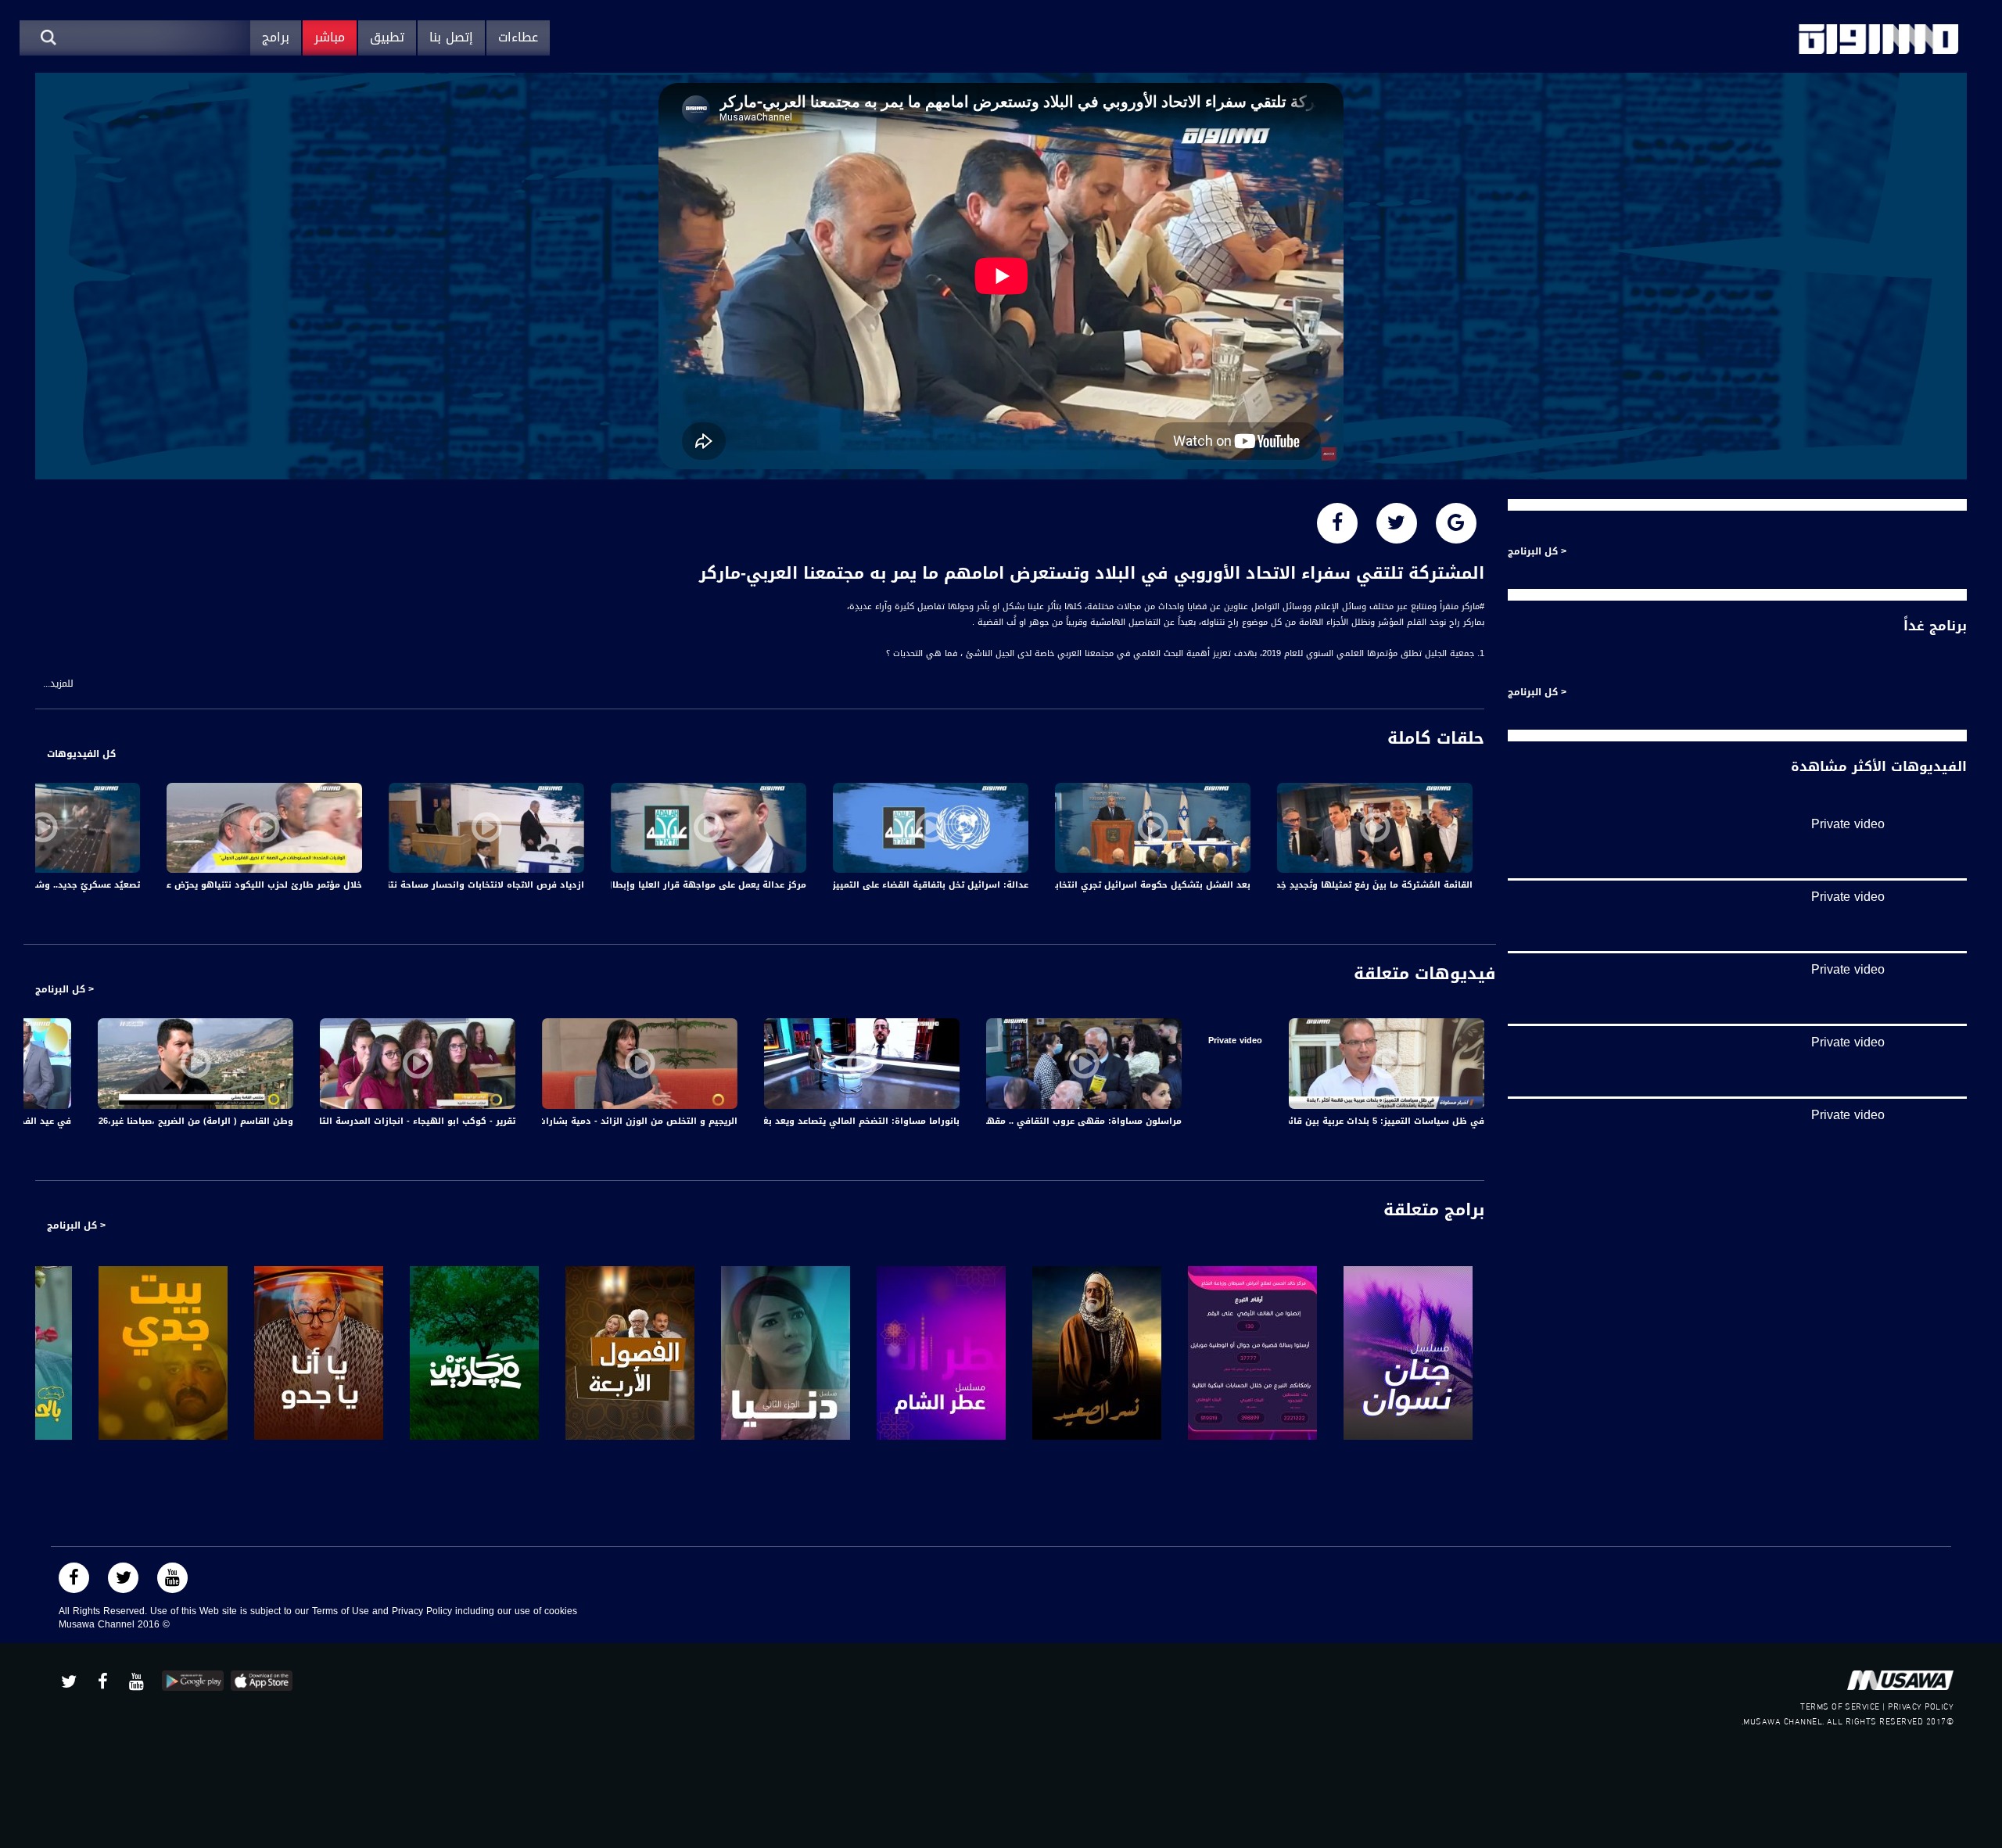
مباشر (330, 37)
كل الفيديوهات (81, 754)
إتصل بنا (451, 37)
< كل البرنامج (65, 989)
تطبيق (387, 37)
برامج (276, 37)
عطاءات (518, 37)
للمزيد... (58, 684)
